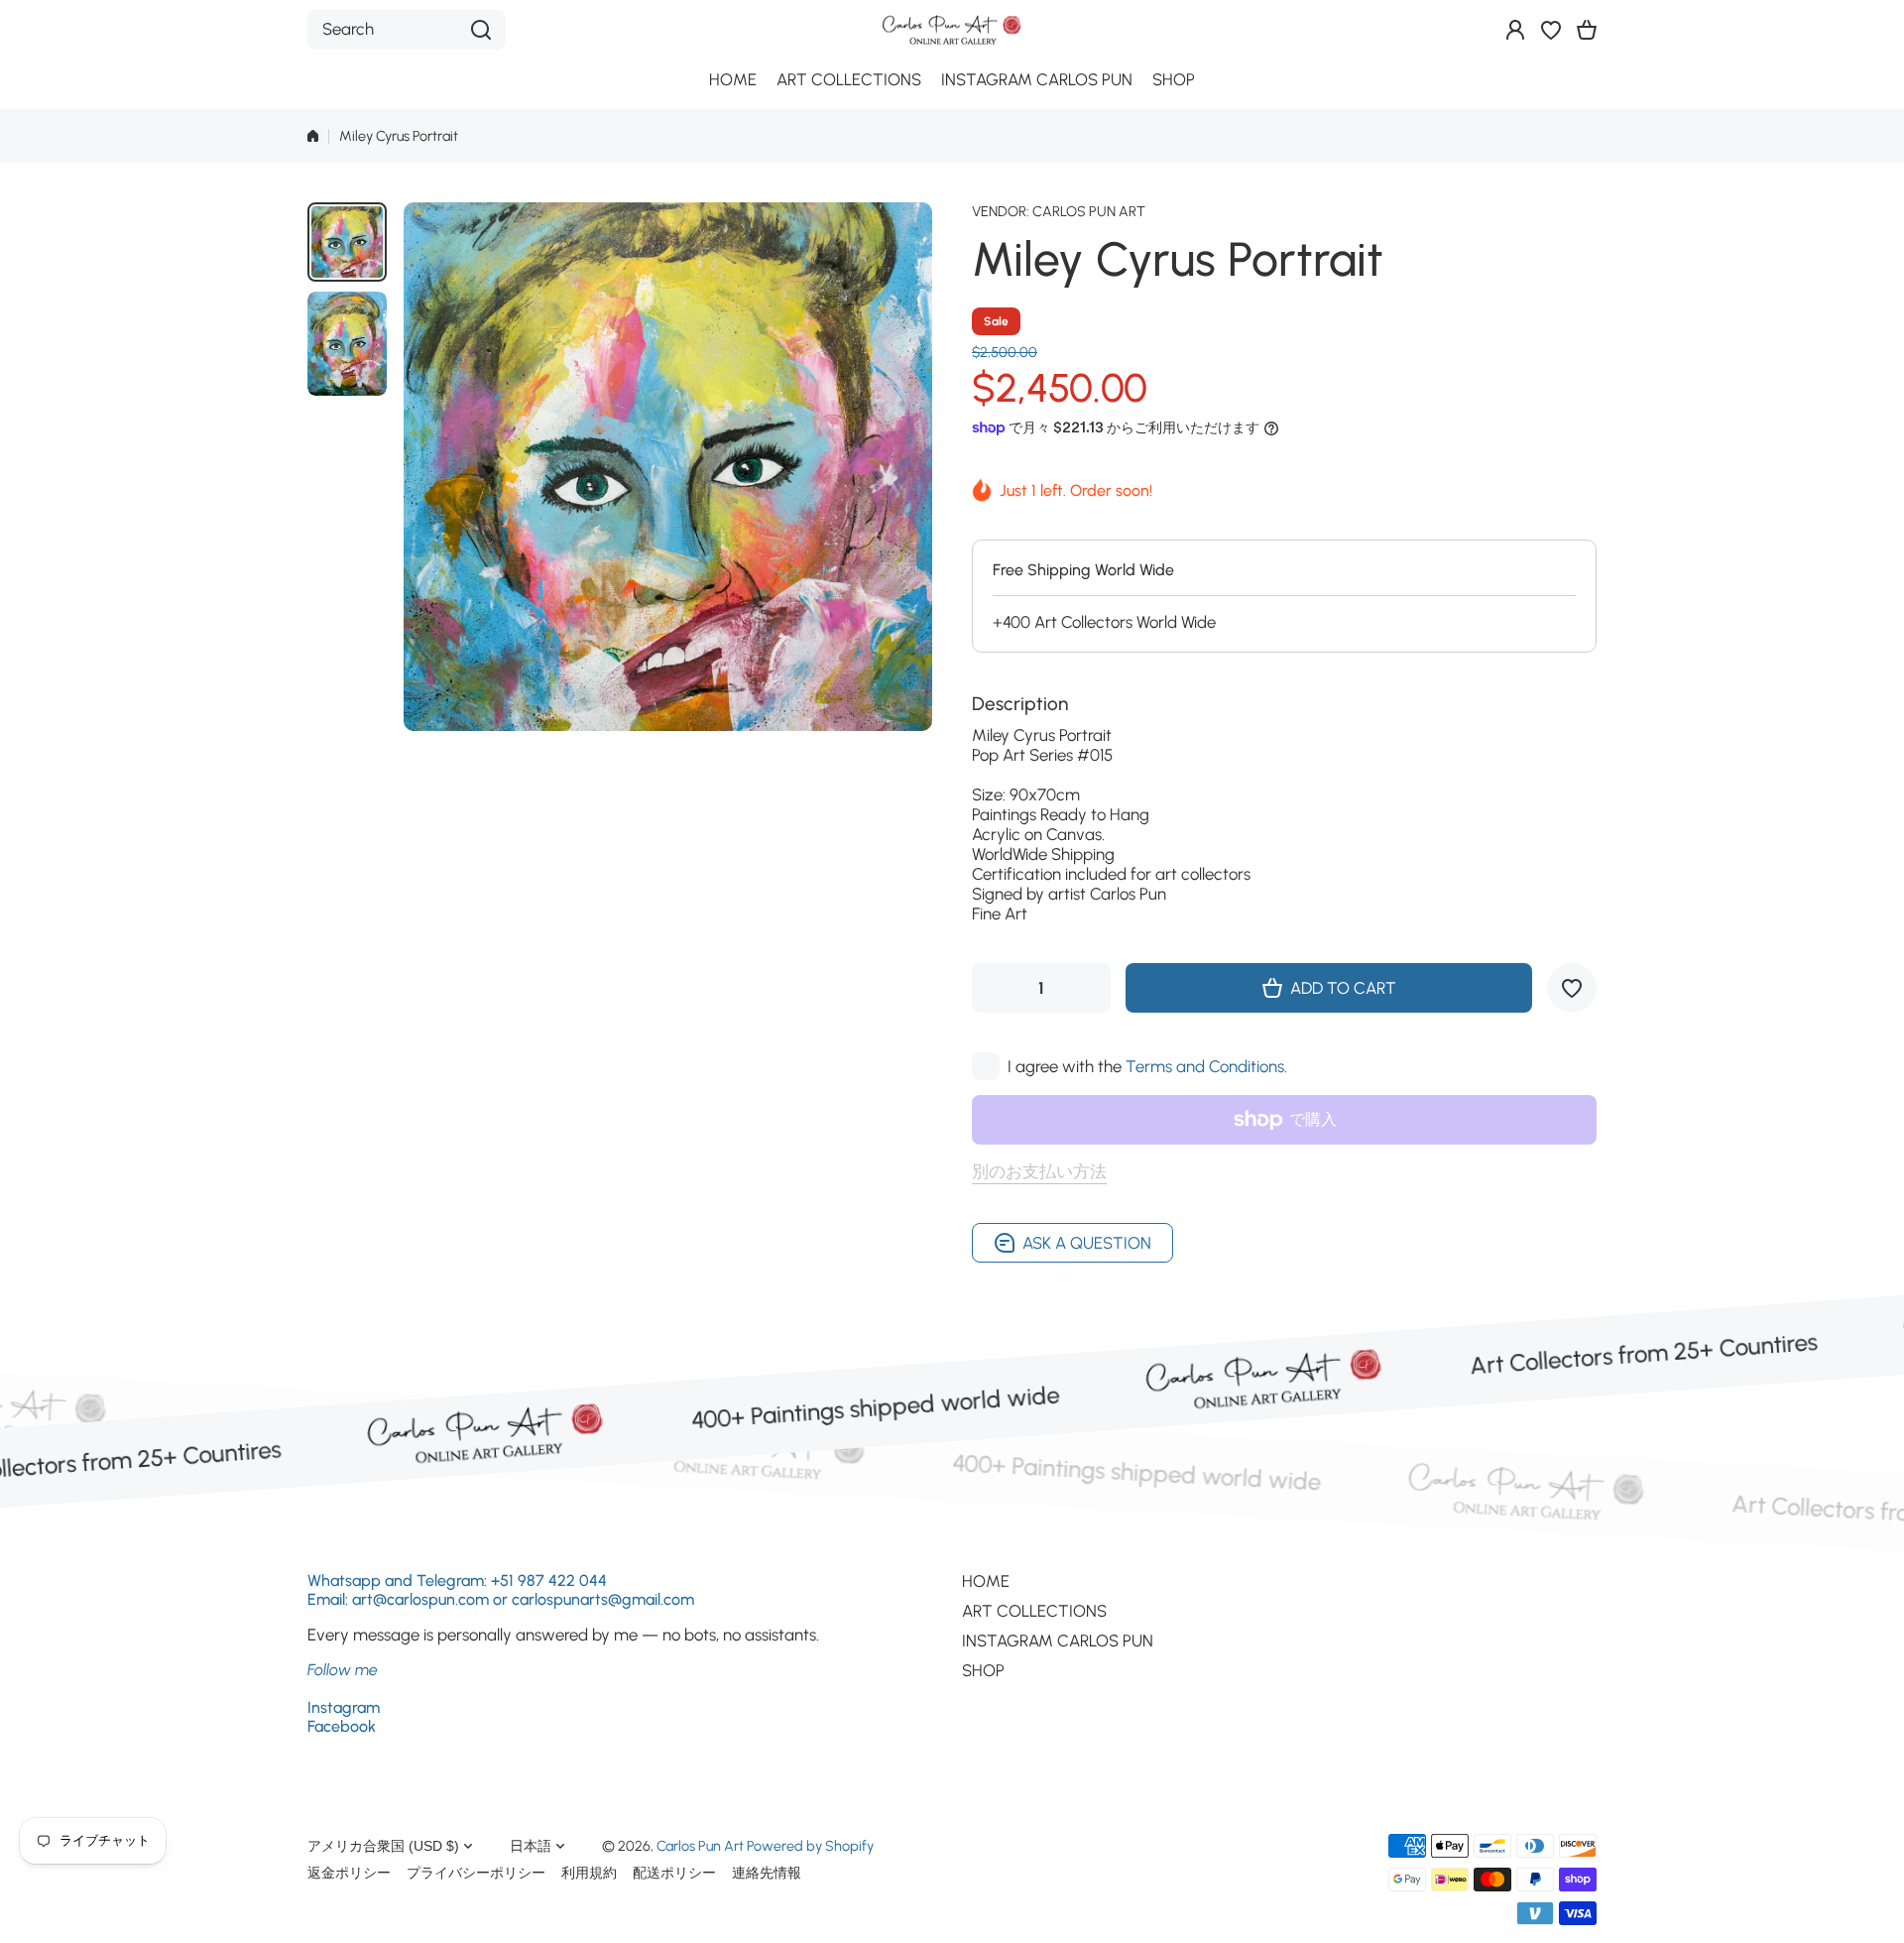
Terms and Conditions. (1206, 1066)
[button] (1587, 30)
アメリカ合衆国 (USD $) (383, 1846)
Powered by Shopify (810, 1846)
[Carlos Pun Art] (952, 29)
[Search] (481, 30)
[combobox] (407, 30)
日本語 (531, 1846)
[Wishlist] (1551, 30)
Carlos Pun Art (1089, 211)
